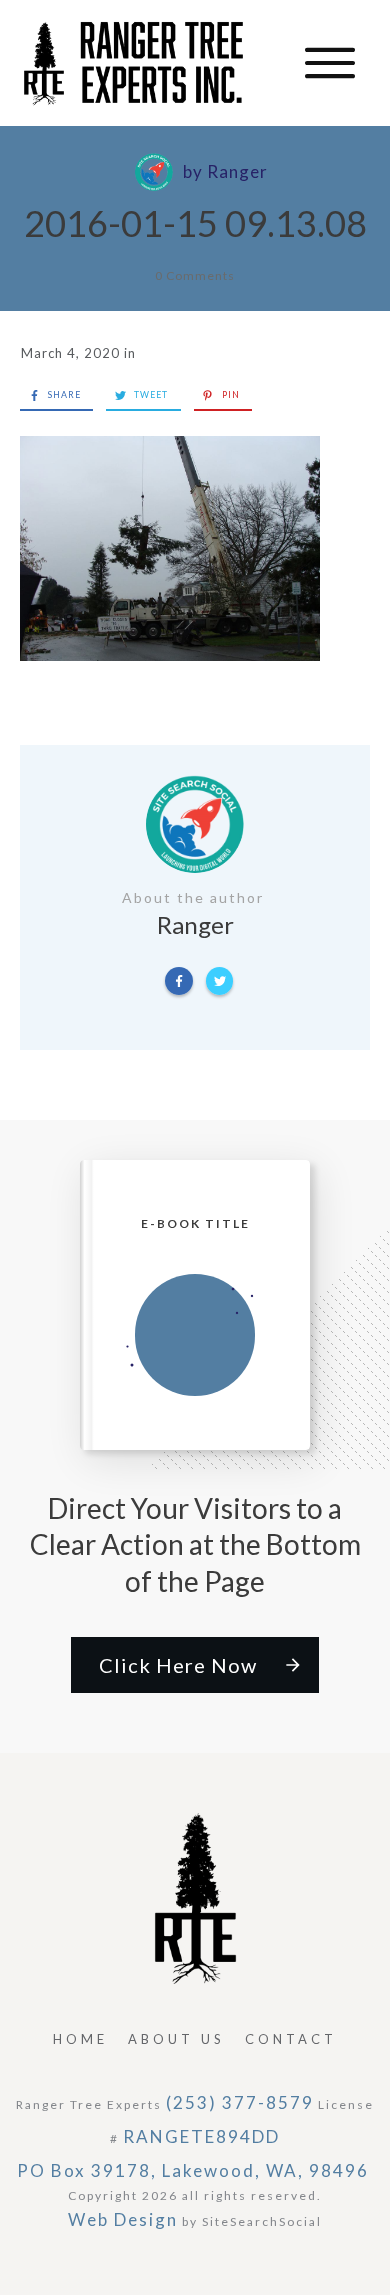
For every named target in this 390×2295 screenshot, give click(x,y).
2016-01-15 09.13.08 (195, 223)
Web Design (123, 2219)
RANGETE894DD (201, 2136)
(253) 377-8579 (240, 2102)
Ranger (237, 171)
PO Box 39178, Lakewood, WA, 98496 (193, 2170)
